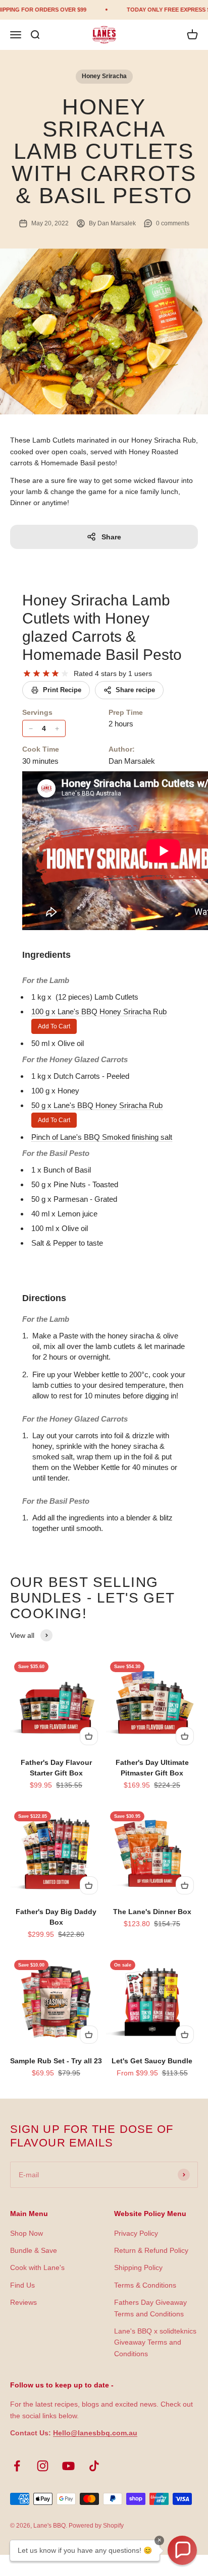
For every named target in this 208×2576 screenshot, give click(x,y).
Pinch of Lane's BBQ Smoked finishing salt (102, 1137)
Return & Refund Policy (151, 2250)
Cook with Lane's (37, 2267)
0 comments (173, 223)
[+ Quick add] (89, 1736)
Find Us (22, 2285)
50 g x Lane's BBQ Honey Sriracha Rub (97, 1105)
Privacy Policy (136, 2233)
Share (111, 537)
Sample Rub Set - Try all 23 (56, 2061)
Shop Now (27, 2233)
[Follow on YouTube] (68, 2466)
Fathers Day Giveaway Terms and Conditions (150, 2308)
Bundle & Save (34, 2250)
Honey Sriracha (104, 76)
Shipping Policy (138, 2267)
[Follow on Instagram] (43, 2466)
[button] (182, 2550)
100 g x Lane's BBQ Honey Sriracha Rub (99, 1011)
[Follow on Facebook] (17, 2466)
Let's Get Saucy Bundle (152, 2061)
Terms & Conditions (145, 2285)
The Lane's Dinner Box (152, 1912)
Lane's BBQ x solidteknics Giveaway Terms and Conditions (155, 2342)
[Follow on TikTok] (94, 2466)
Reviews (23, 2302)
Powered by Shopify (96, 2526)
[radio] (27, 674)
